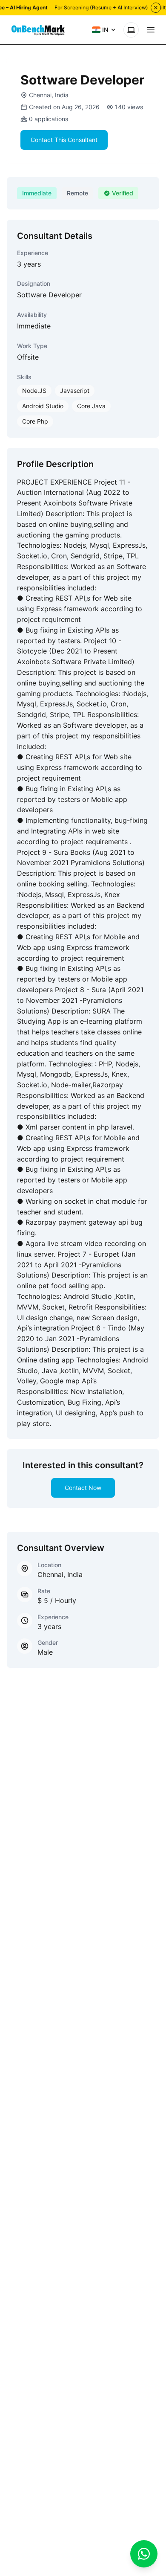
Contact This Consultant (64, 140)
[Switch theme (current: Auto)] (131, 30)
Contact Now (83, 1488)
